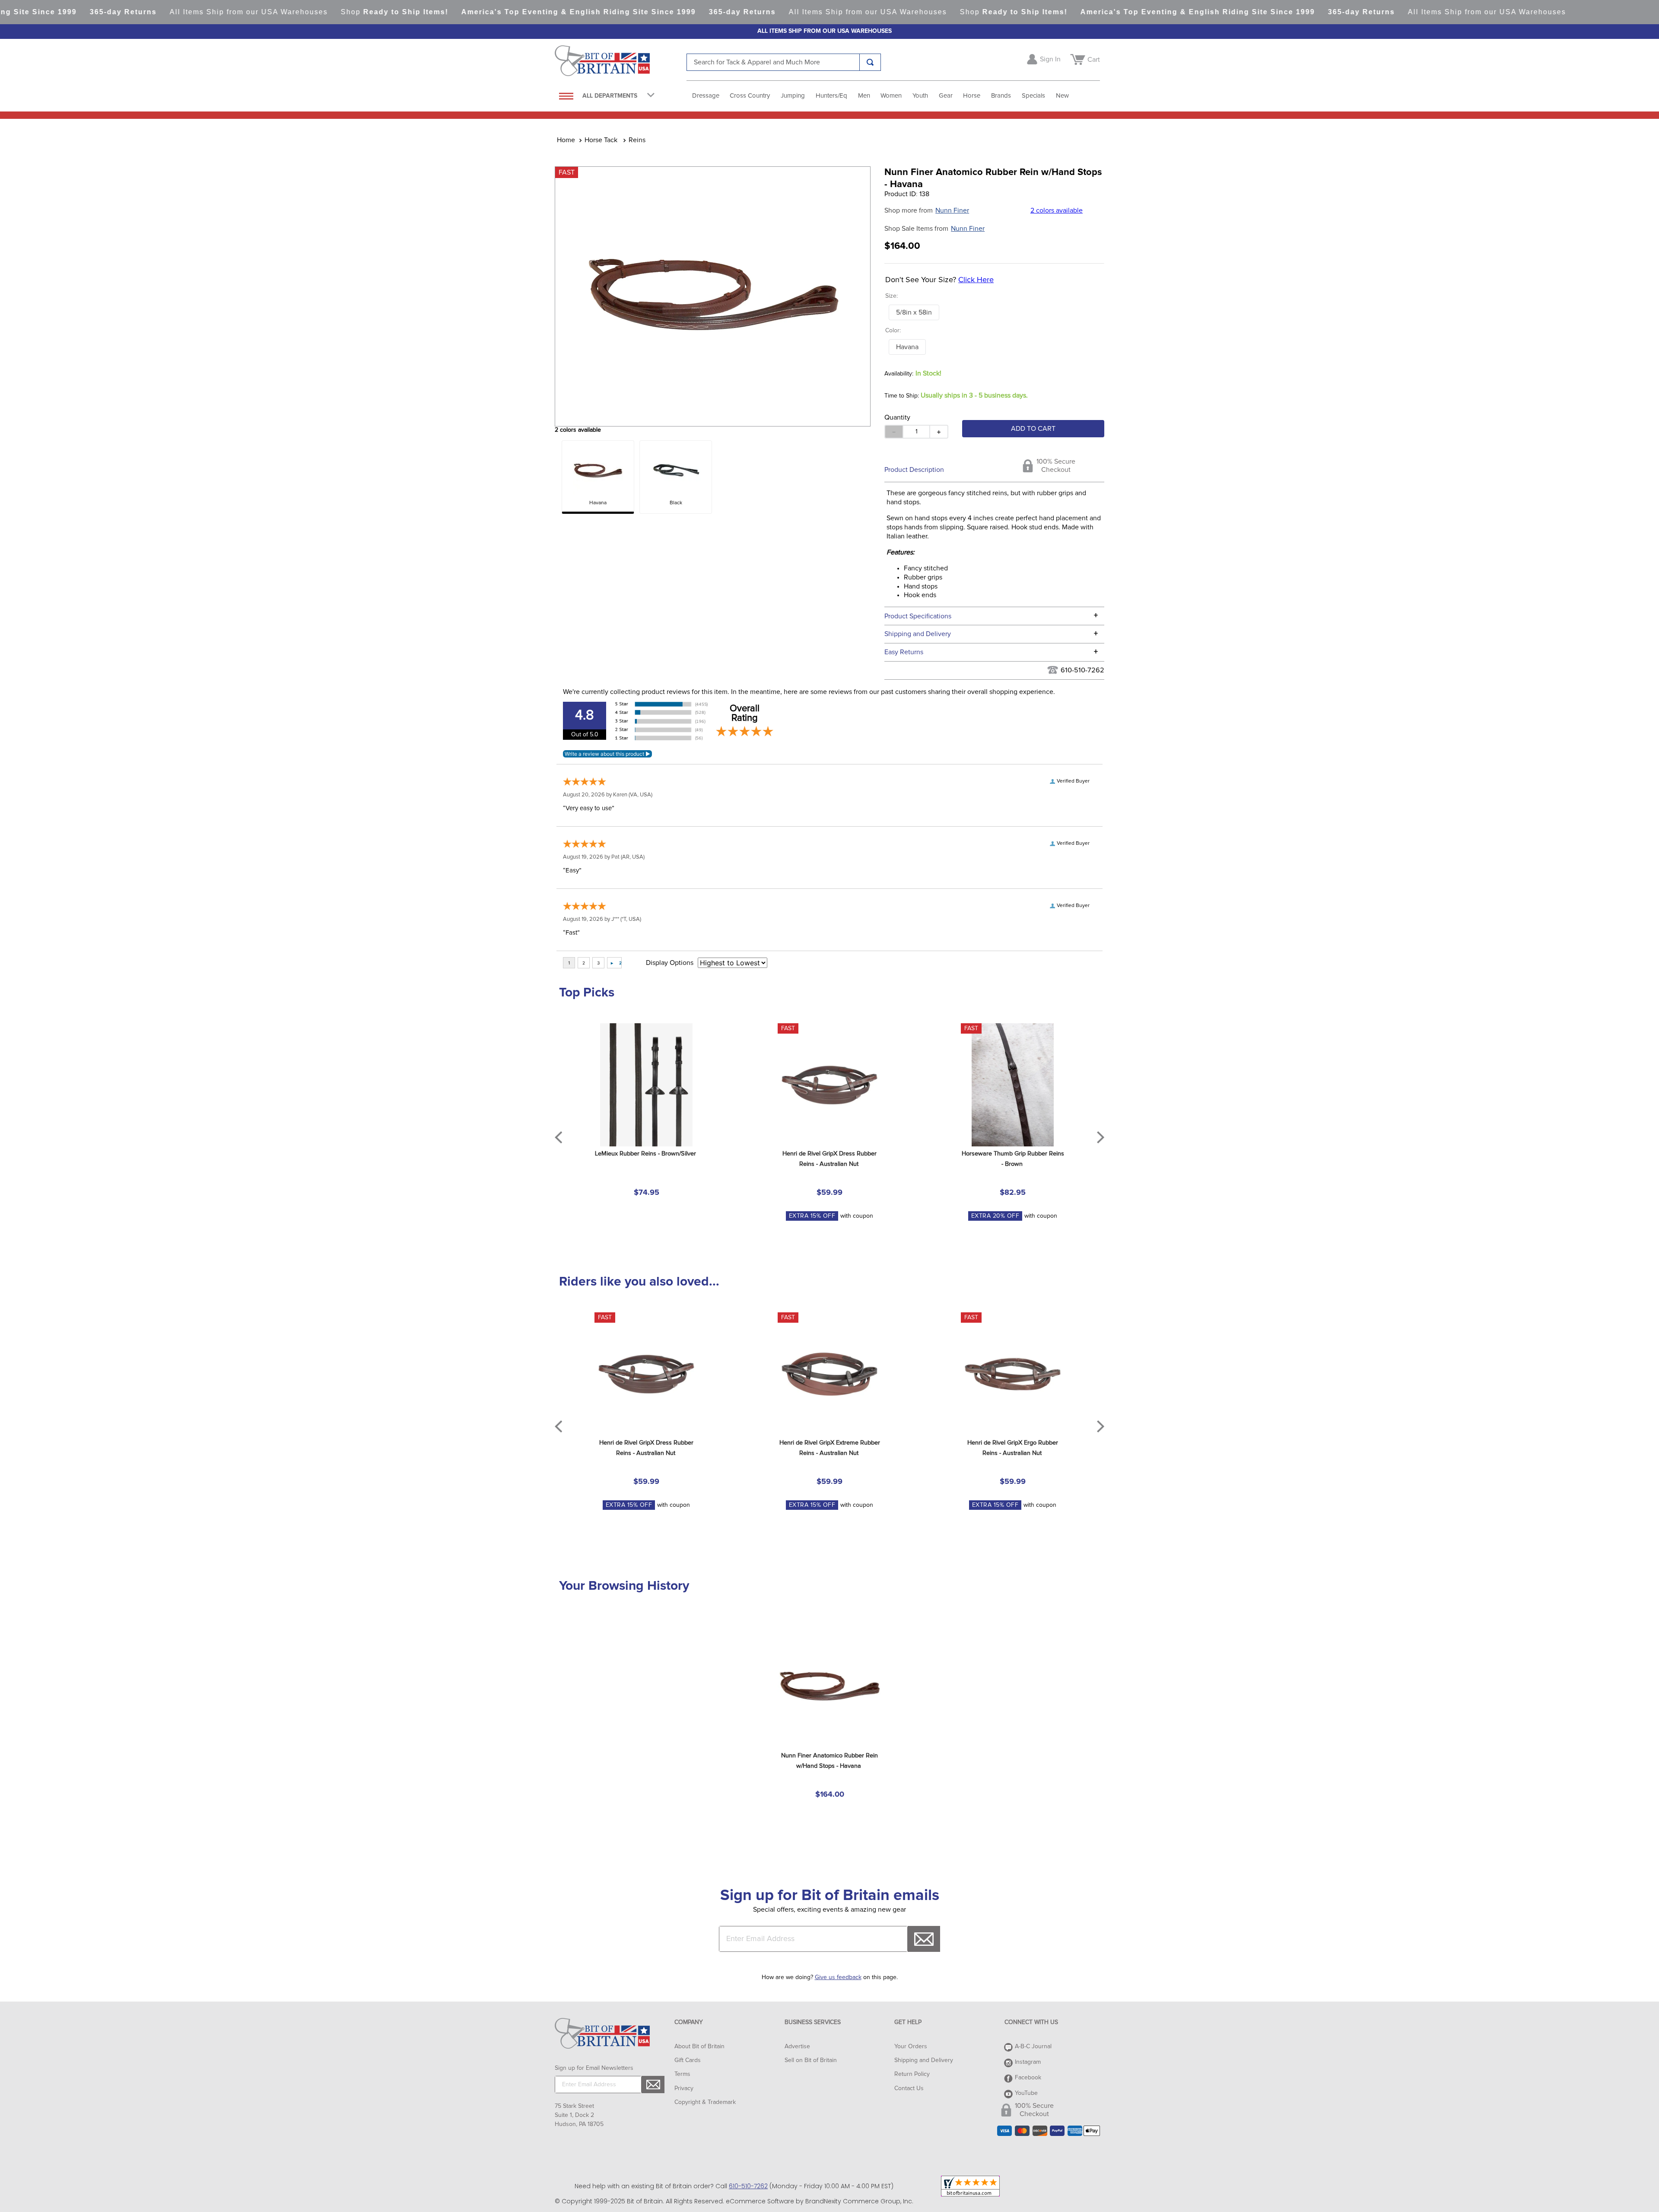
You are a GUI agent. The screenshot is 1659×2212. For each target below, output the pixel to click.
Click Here (976, 280)
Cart (1094, 60)
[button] (914, 312)
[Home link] (566, 140)
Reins (637, 140)
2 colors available (1057, 210)
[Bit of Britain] (621, 63)
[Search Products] (870, 62)
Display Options (670, 963)
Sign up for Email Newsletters (594, 2068)
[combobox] (784, 62)
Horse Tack (601, 140)
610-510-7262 (1082, 670)
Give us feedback (838, 1977)
